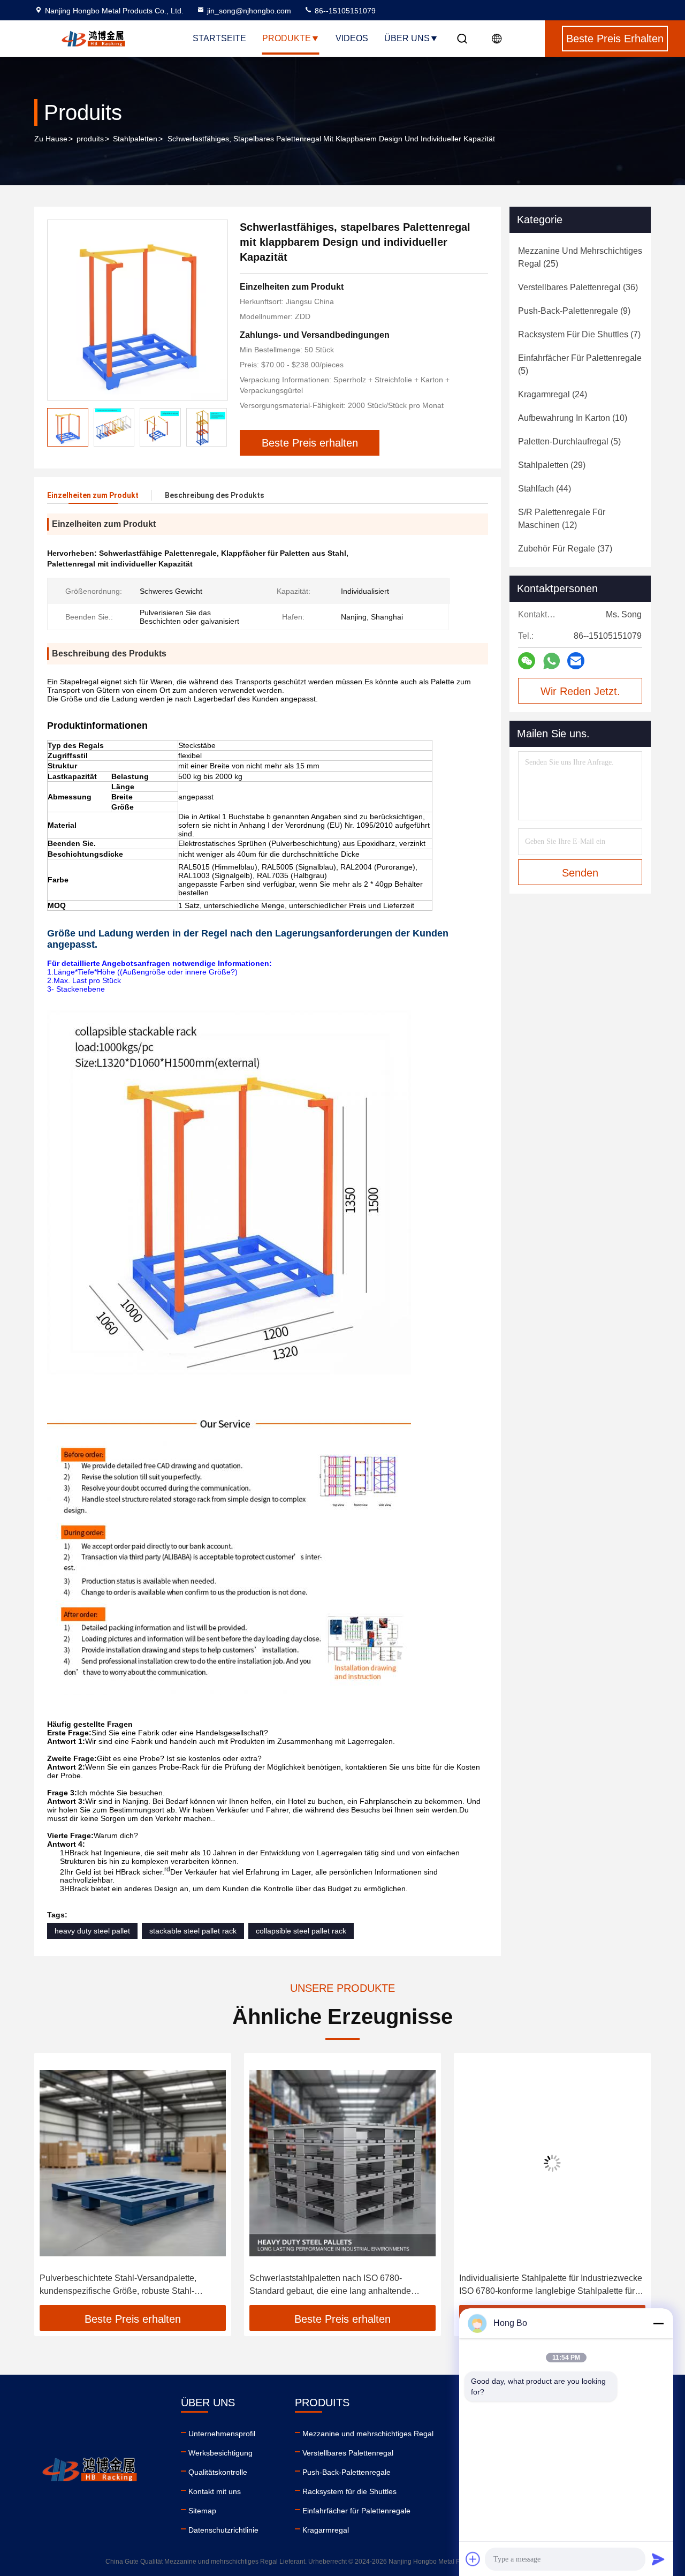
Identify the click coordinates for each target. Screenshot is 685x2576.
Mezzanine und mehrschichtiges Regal (368, 2434)
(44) (545, 489)
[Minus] (658, 2323)
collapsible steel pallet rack (301, 1931)
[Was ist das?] (551, 661)
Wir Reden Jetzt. (580, 691)
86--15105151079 (344, 11)
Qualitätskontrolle (218, 2472)
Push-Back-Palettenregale (347, 2472)
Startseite (219, 38)
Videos (352, 38)
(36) (578, 287)
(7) (579, 334)
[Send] (658, 2559)
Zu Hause (51, 139)
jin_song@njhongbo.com (249, 11)
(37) (565, 549)
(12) (562, 519)
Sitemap (202, 2511)
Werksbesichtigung (220, 2453)
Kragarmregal (326, 2530)
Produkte (287, 38)
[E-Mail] (576, 661)
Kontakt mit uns (215, 2491)
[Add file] (473, 2559)
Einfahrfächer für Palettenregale (356, 2511)
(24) (553, 394)
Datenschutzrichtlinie (223, 2530)
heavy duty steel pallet (92, 1931)
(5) (580, 364)
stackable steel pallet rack (193, 1931)
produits (90, 139)
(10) (573, 418)
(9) (574, 311)
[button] (219, 427)
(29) (552, 465)
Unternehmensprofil (222, 2434)
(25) (580, 257)
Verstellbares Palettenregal (348, 2453)
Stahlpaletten (135, 139)
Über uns (407, 38)
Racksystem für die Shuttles (349, 2491)
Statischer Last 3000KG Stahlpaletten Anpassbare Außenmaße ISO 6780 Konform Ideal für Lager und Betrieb (543, 2286)
